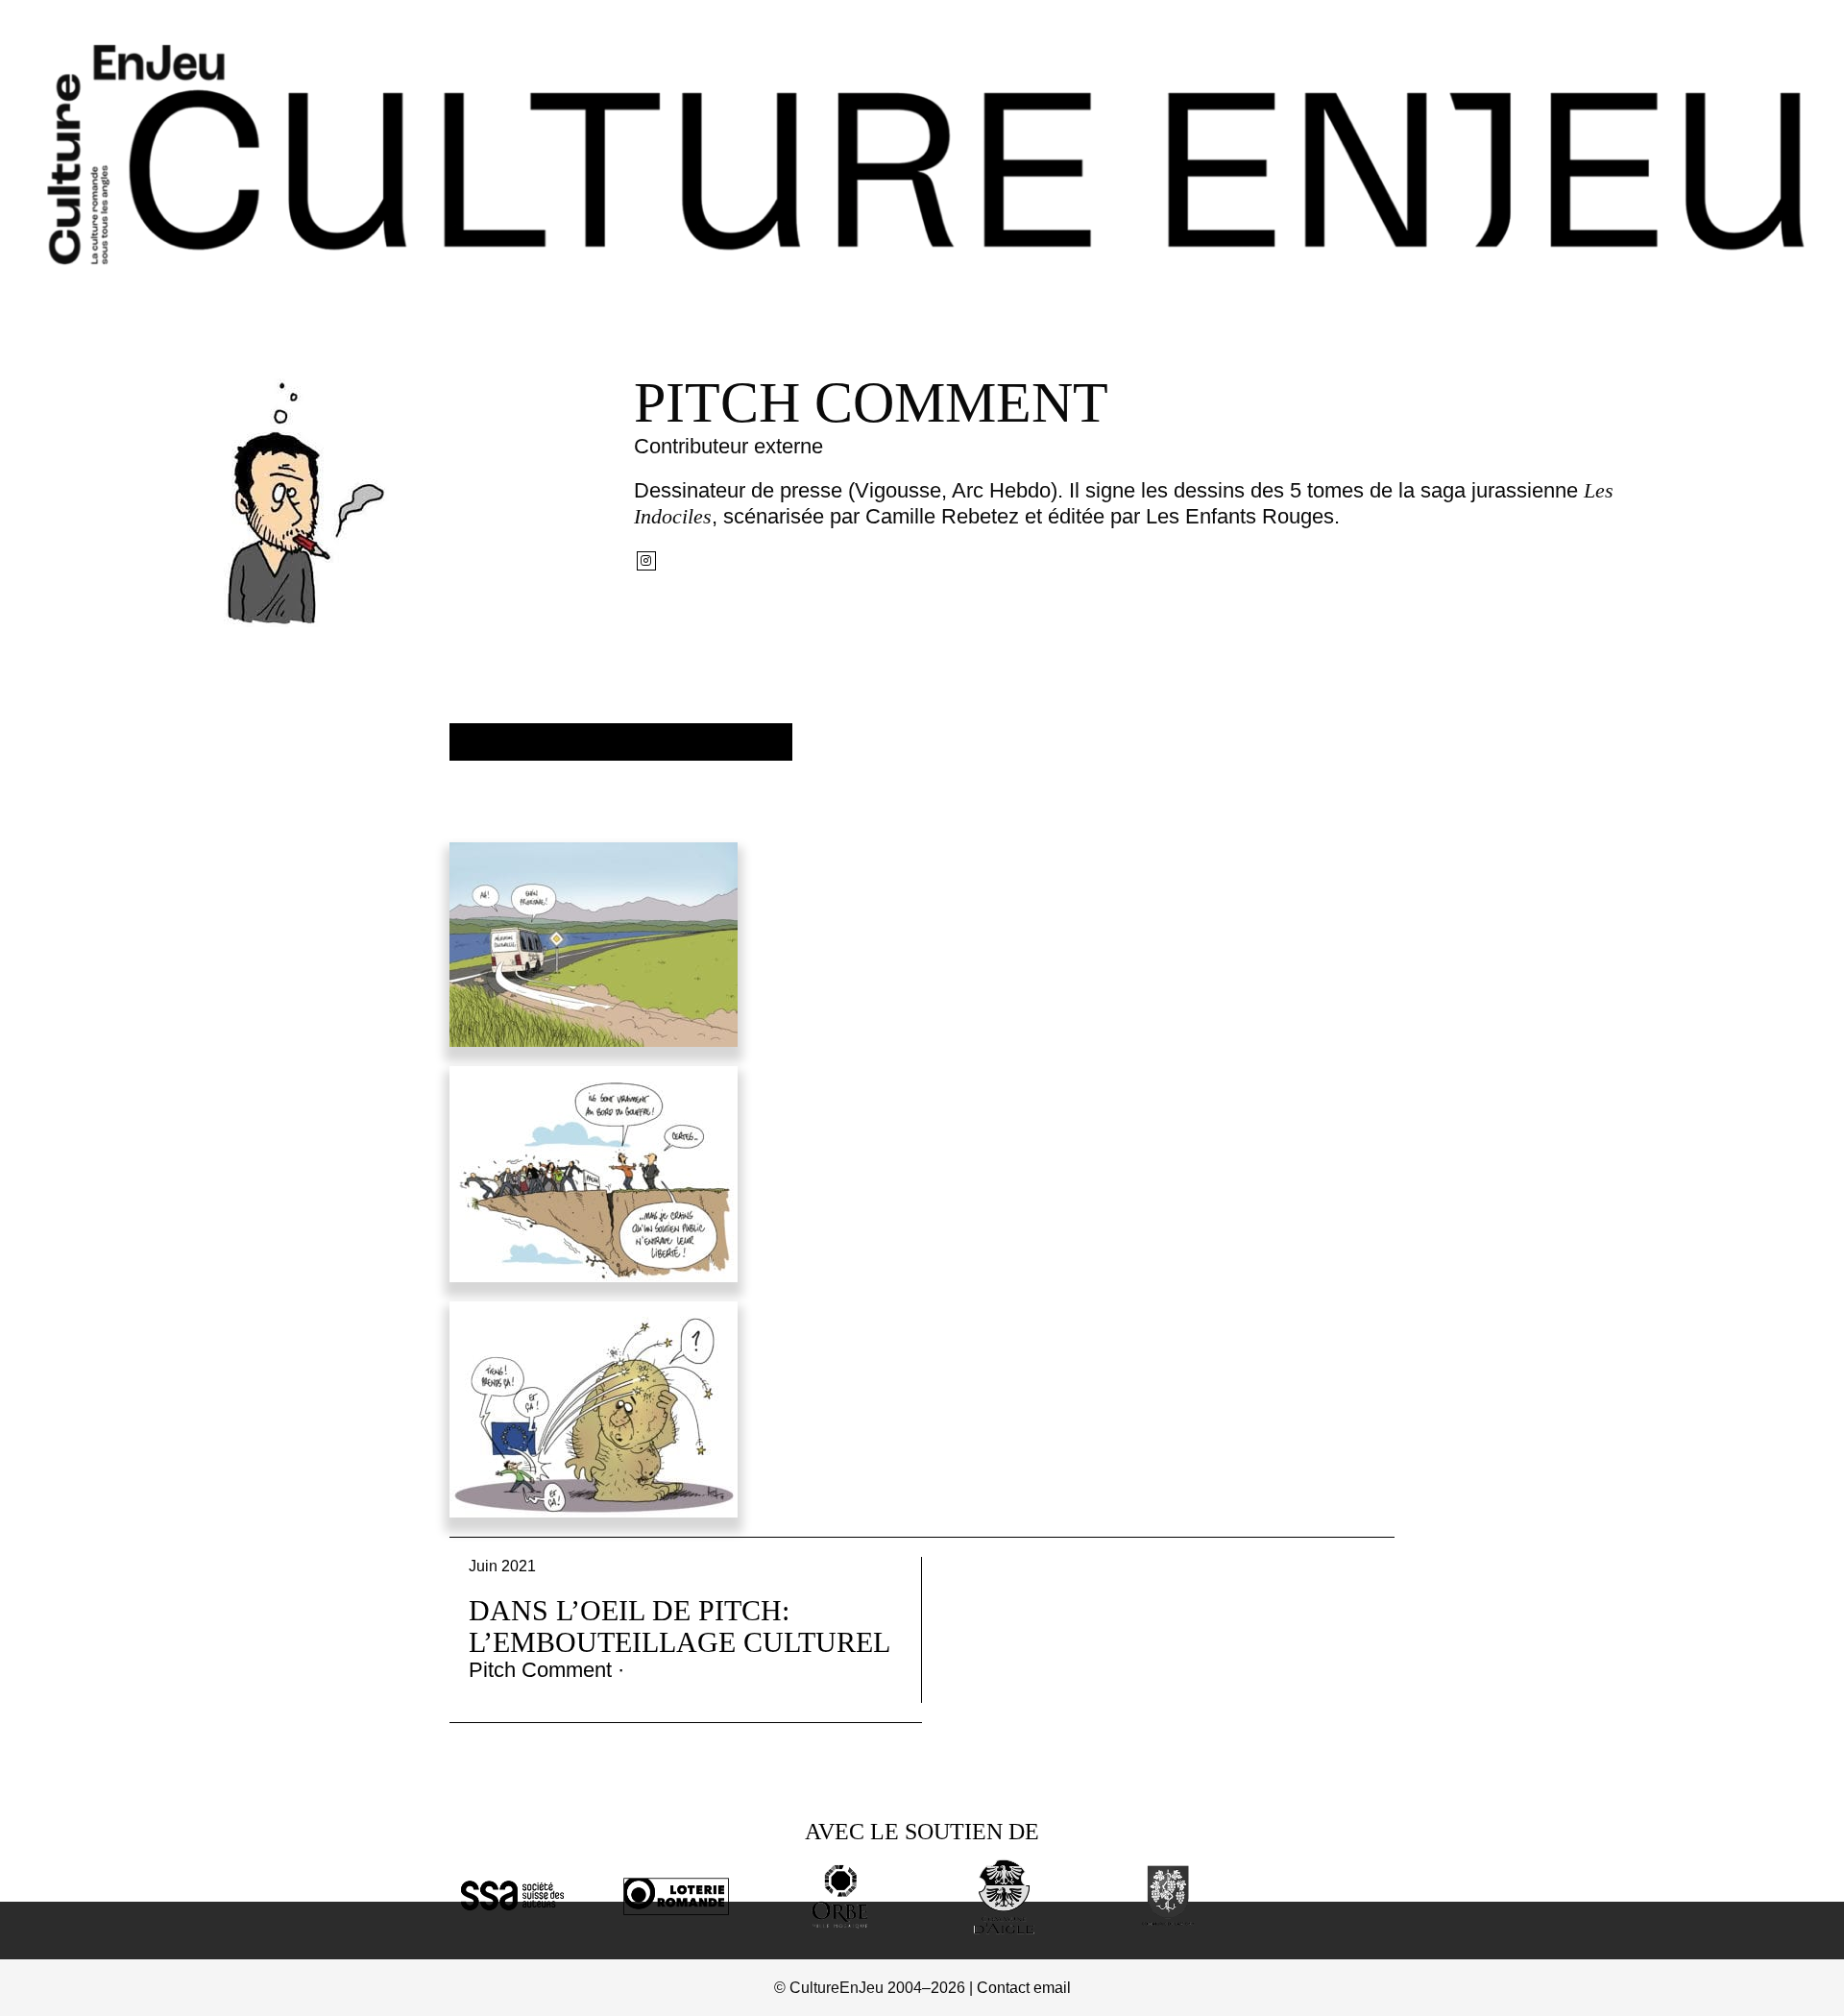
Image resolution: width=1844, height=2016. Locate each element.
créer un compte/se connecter (621, 742)
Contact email (1024, 1988)
